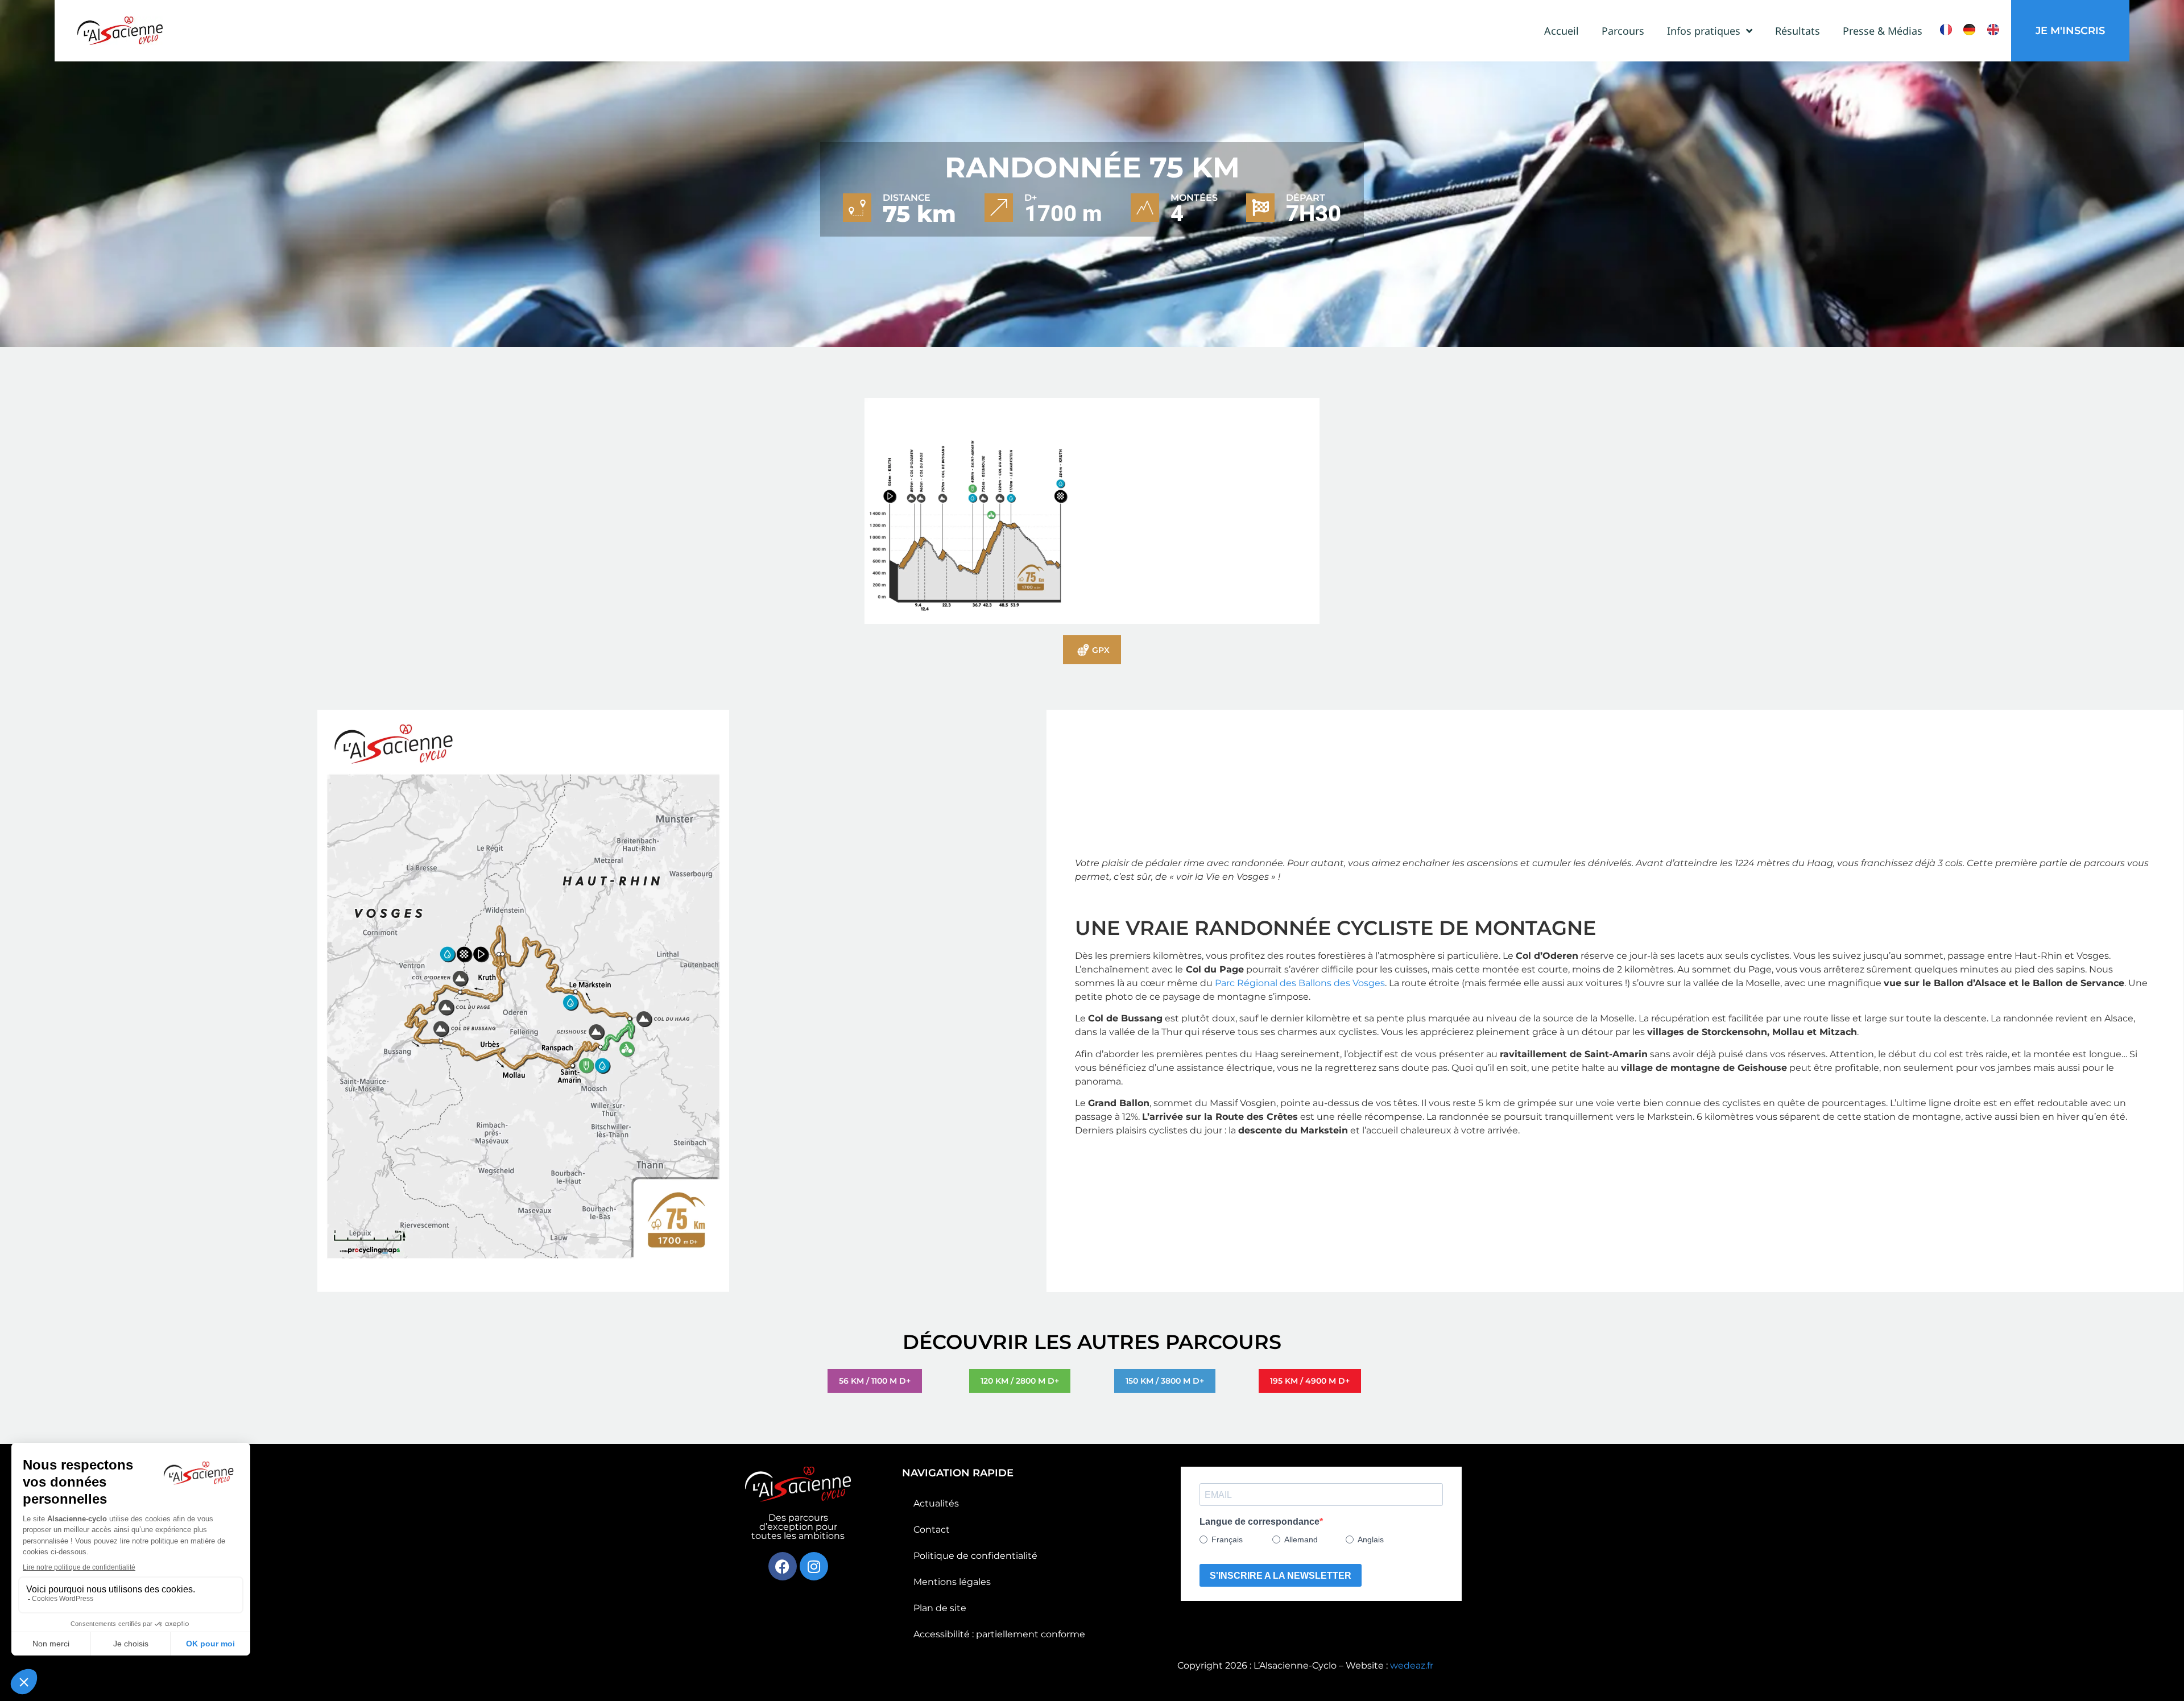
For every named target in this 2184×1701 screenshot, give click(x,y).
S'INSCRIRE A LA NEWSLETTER (1281, 1576)
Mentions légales (952, 1582)
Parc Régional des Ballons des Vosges (1300, 983)
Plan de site (940, 1608)
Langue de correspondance (1259, 1522)
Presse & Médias (1883, 31)
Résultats (1798, 31)
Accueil (1562, 31)
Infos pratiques (1704, 31)
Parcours (1623, 31)
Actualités (936, 1503)
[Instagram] (814, 1566)
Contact (932, 1530)
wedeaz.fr (1412, 1665)
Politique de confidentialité (975, 1556)
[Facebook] (783, 1566)
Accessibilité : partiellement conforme (999, 1634)
